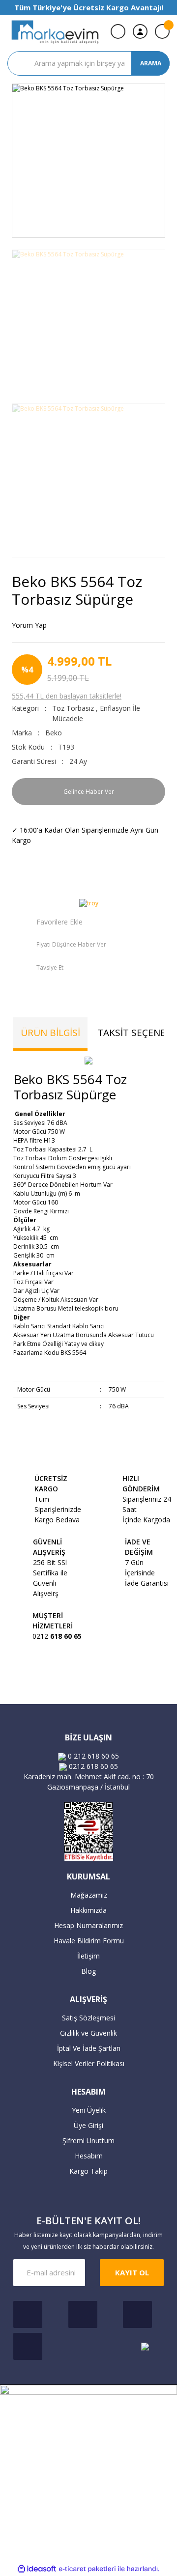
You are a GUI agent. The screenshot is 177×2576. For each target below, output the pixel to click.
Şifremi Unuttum (88, 2141)
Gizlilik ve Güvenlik (88, 2033)
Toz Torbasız (73, 708)
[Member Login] (140, 31)
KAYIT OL (132, 2272)
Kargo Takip (88, 2171)
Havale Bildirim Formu (89, 1941)
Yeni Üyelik (89, 2110)
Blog (88, 1971)
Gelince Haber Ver (89, 792)
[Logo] (55, 32)
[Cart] (162, 31)
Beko (54, 733)
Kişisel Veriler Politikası (89, 2063)
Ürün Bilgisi (50, 1033)
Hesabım (89, 2156)
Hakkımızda (88, 1910)
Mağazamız (89, 1895)
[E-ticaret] (87, 2569)
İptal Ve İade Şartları (89, 2048)
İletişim (88, 1956)
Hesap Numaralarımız (88, 1925)
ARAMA (151, 63)
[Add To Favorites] (47, 922)
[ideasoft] (37, 2569)
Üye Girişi (88, 2125)
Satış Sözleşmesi (88, 2018)
